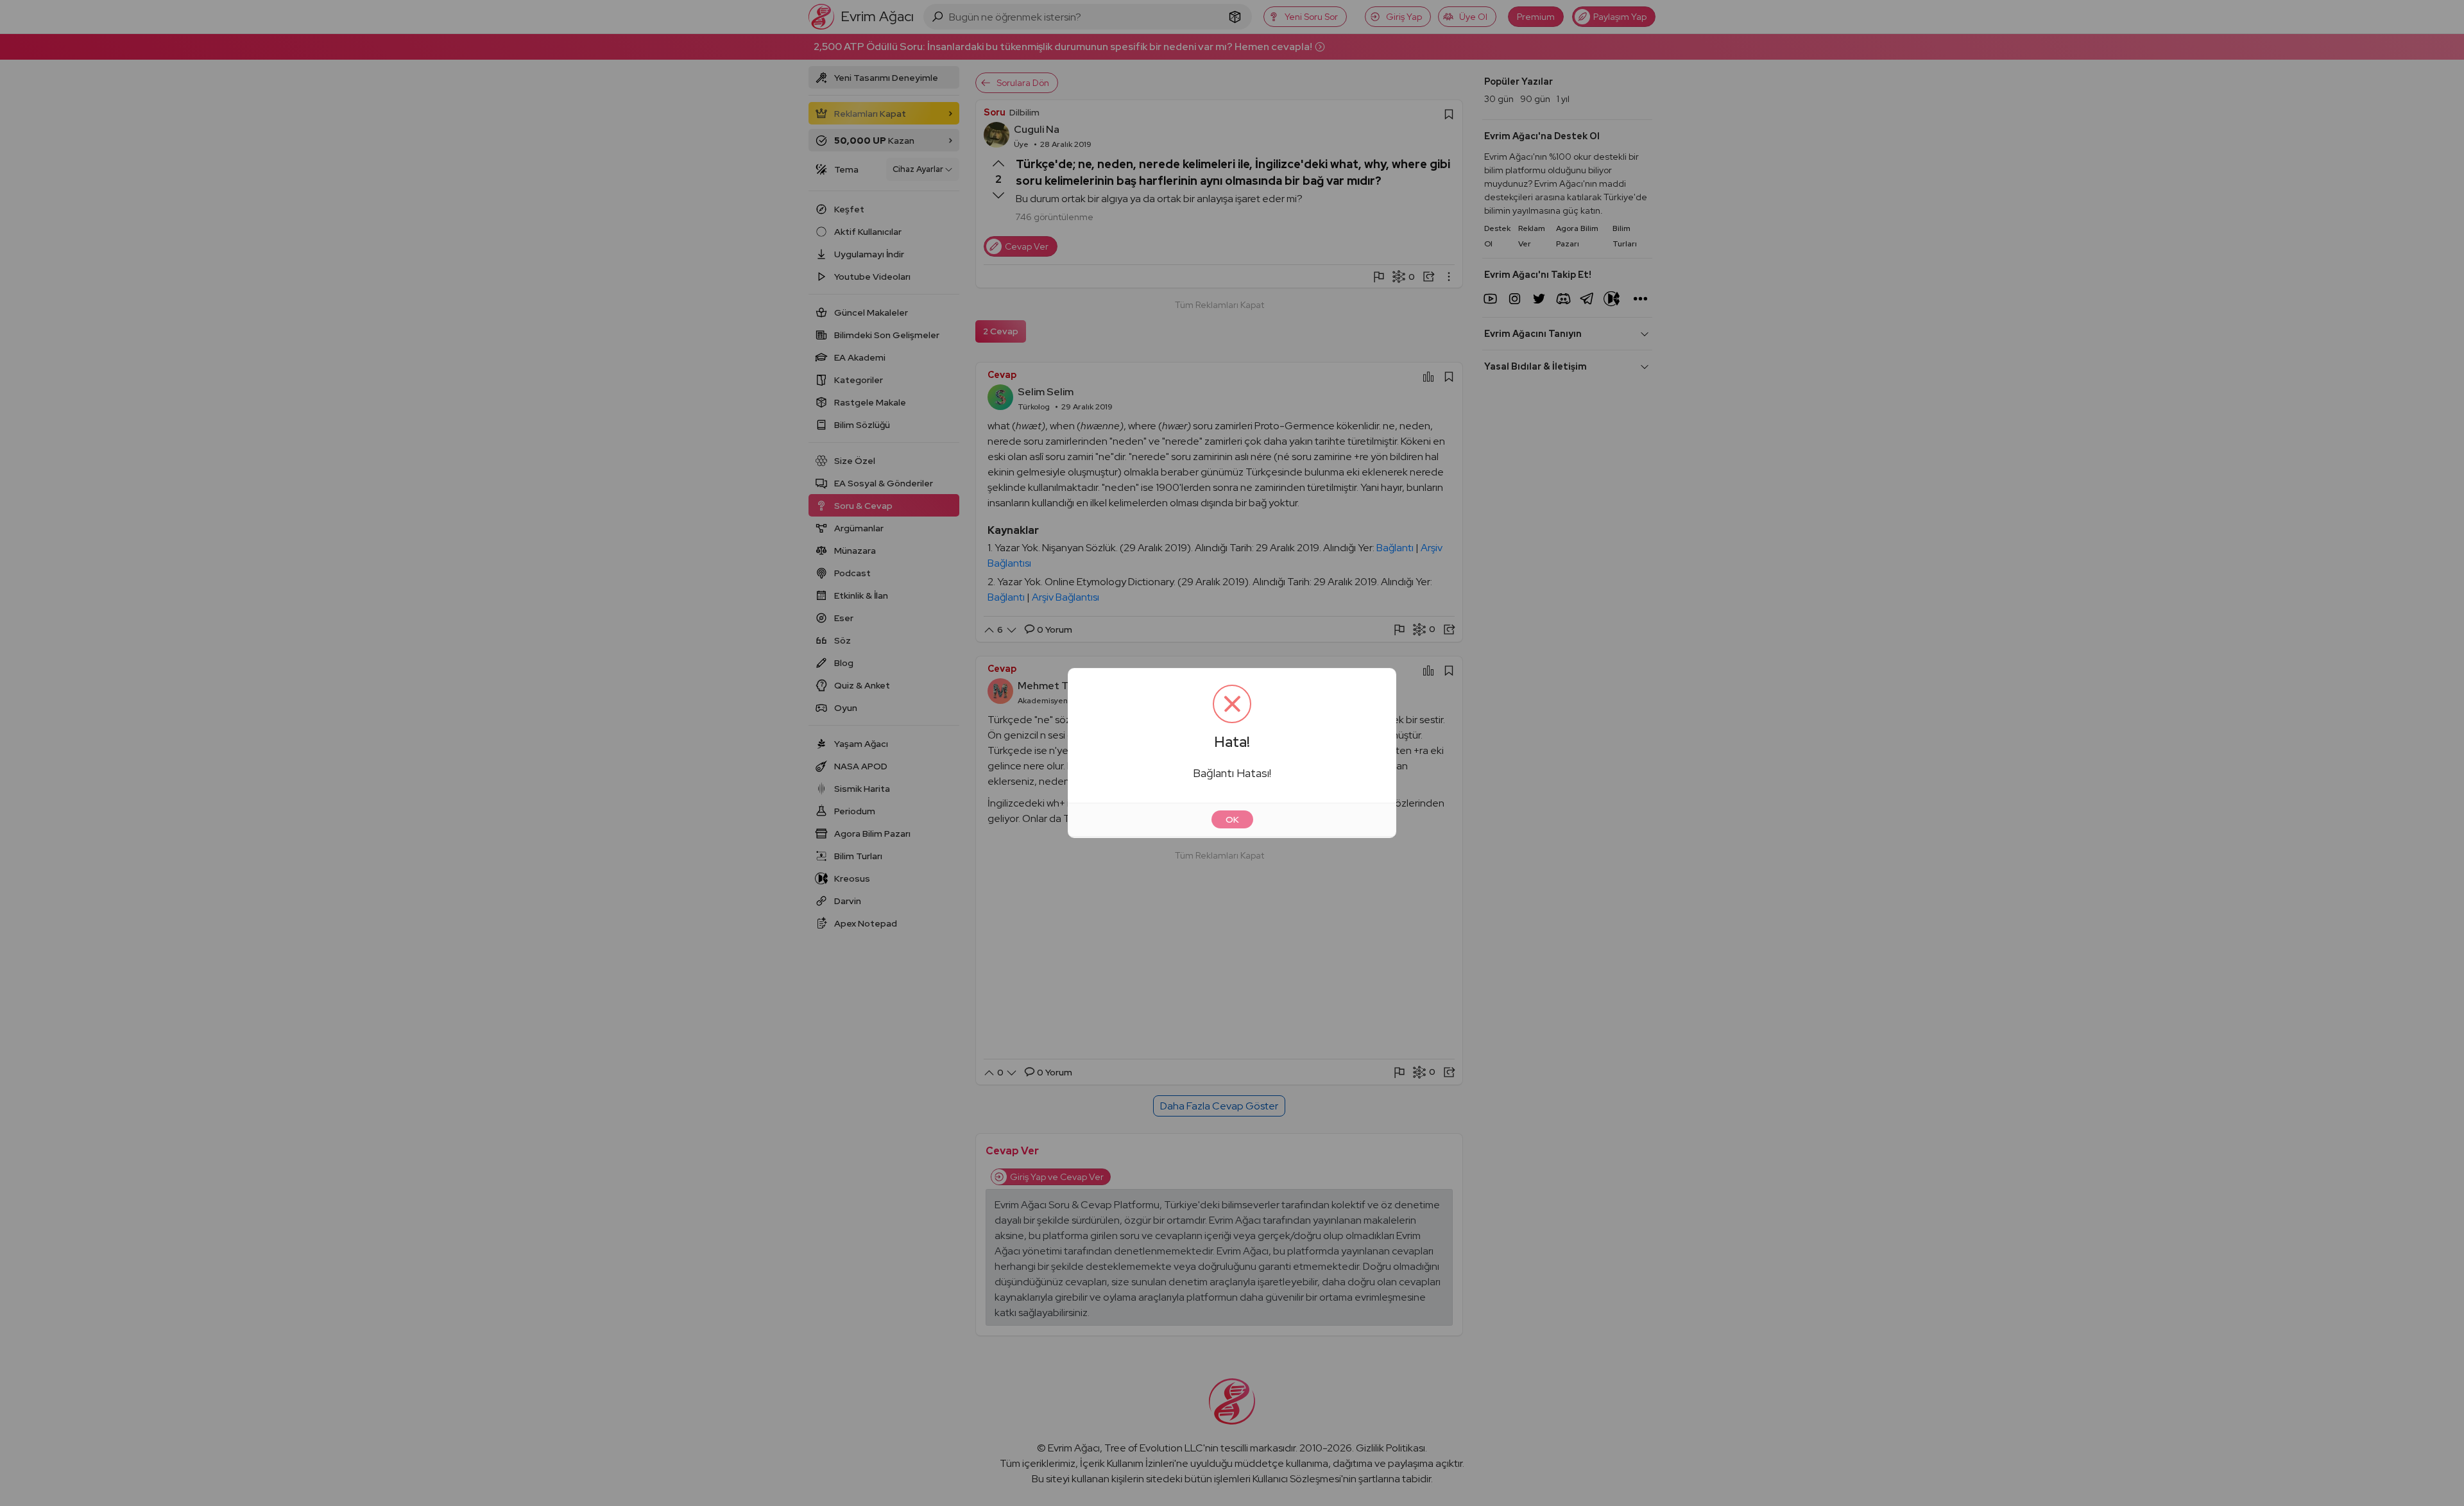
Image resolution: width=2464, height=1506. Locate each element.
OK (1232, 819)
